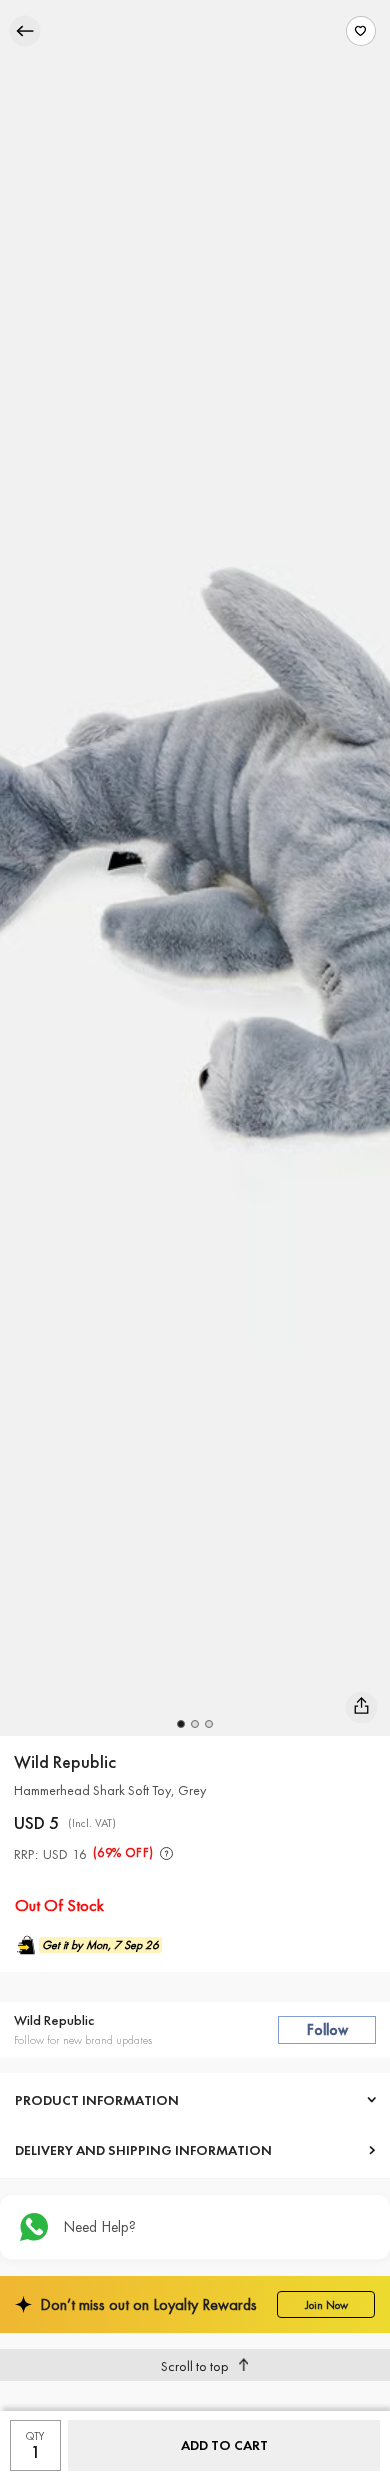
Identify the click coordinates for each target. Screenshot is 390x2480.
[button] (181, 1724)
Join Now (326, 2305)
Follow (327, 2030)
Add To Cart (224, 2445)
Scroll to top (195, 2366)
